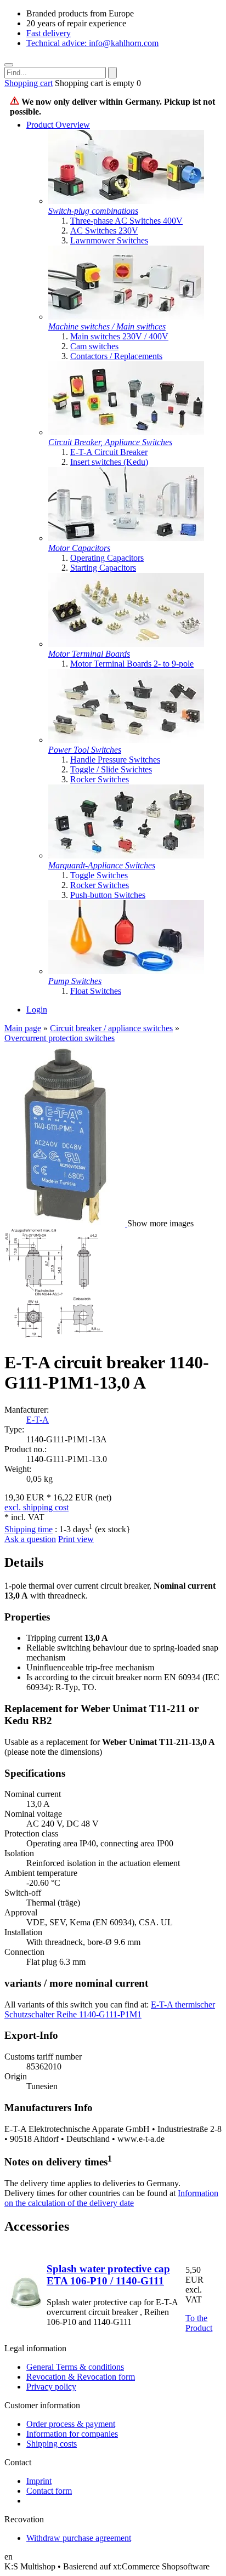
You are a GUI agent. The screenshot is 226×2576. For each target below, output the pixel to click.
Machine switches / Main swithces (107, 326)
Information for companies (72, 2434)
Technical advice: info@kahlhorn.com (92, 43)
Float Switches (96, 991)
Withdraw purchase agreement (79, 2538)
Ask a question (30, 1539)
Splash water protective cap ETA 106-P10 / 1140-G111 (108, 2275)
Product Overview (58, 125)
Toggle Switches (99, 875)
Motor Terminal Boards (89, 654)
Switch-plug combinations (93, 211)
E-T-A (38, 1420)
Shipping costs (52, 2444)
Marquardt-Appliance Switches (102, 865)
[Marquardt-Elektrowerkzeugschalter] (126, 740)
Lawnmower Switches (109, 240)
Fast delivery (49, 33)
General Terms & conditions (75, 2367)
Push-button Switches (108, 895)
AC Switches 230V (104, 231)
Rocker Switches (100, 779)
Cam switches (94, 346)
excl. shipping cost (36, 1507)
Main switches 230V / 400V (119, 336)
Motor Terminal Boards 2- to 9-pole (132, 664)
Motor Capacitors (79, 548)
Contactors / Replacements (116, 356)
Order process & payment (71, 2424)
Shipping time (29, 1529)
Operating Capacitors (107, 558)
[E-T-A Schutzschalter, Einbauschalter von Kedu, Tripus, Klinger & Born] (126, 432)
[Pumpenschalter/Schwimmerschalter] (126, 971)
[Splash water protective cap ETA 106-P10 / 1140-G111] (25, 2309)
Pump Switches (75, 981)
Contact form (49, 2491)
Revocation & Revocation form (81, 2377)
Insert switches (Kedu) (109, 462)
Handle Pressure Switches (115, 760)
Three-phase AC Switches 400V (126, 221)
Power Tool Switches (85, 750)
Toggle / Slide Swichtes (111, 769)
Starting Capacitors (103, 568)
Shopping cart (29, 83)
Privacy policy (51, 2387)
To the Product (199, 2323)
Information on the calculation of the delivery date (111, 2198)
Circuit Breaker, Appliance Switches (110, 442)
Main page (23, 1028)
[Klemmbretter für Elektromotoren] (126, 644)
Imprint (39, 2481)
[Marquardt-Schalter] (126, 855)
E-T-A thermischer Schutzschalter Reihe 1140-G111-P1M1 (110, 2009)
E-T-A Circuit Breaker (109, 452)
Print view (76, 1539)
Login (37, 1010)
